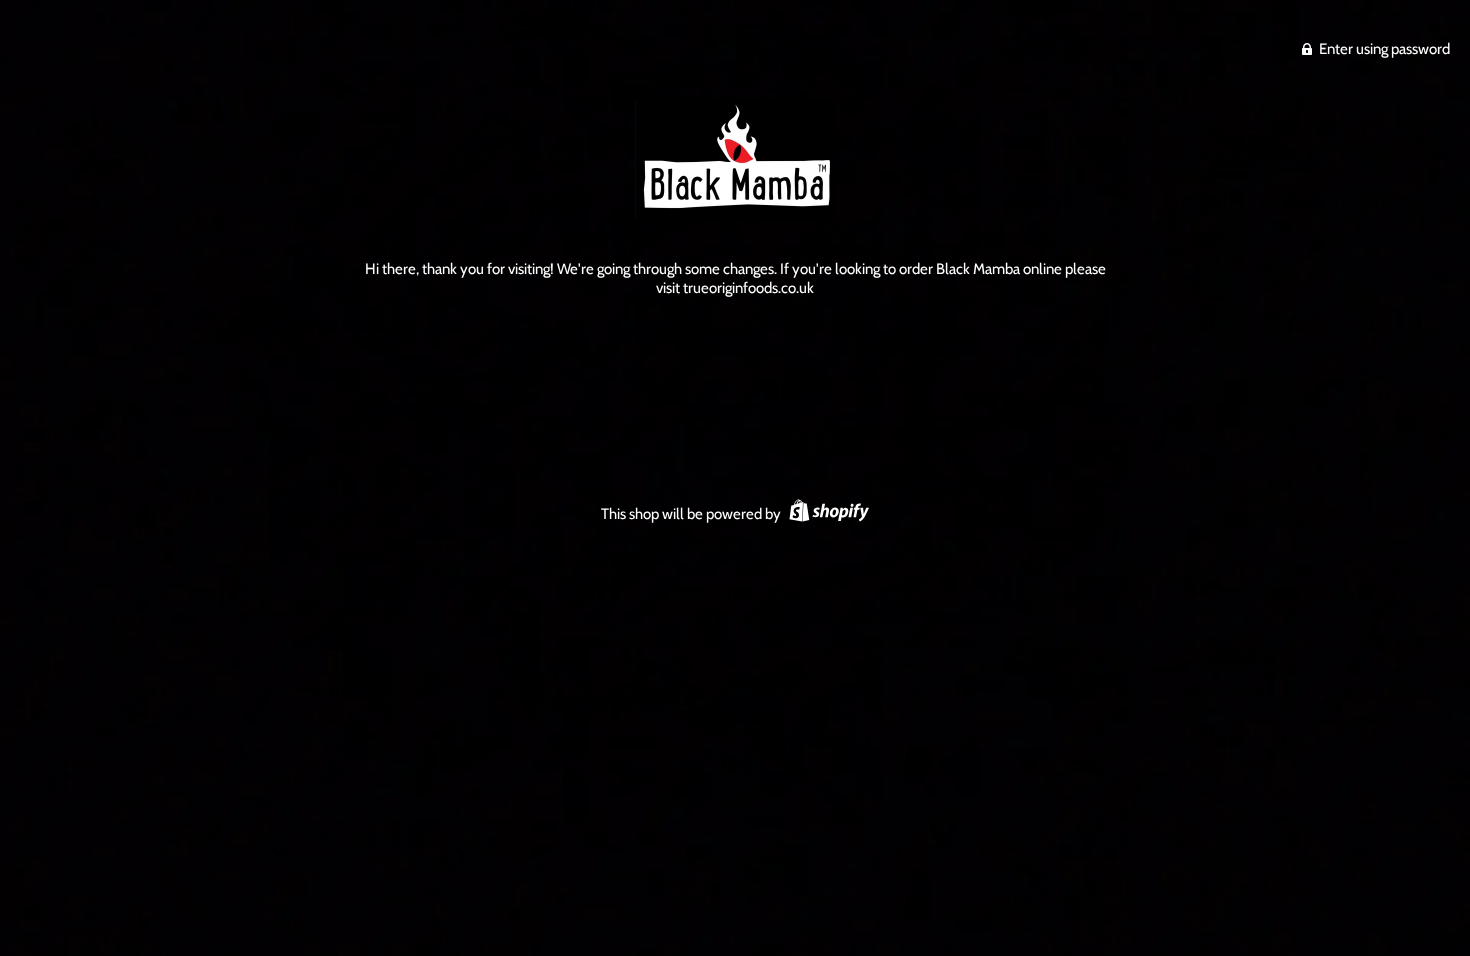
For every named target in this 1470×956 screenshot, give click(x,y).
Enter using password (1383, 49)
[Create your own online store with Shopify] (826, 514)
